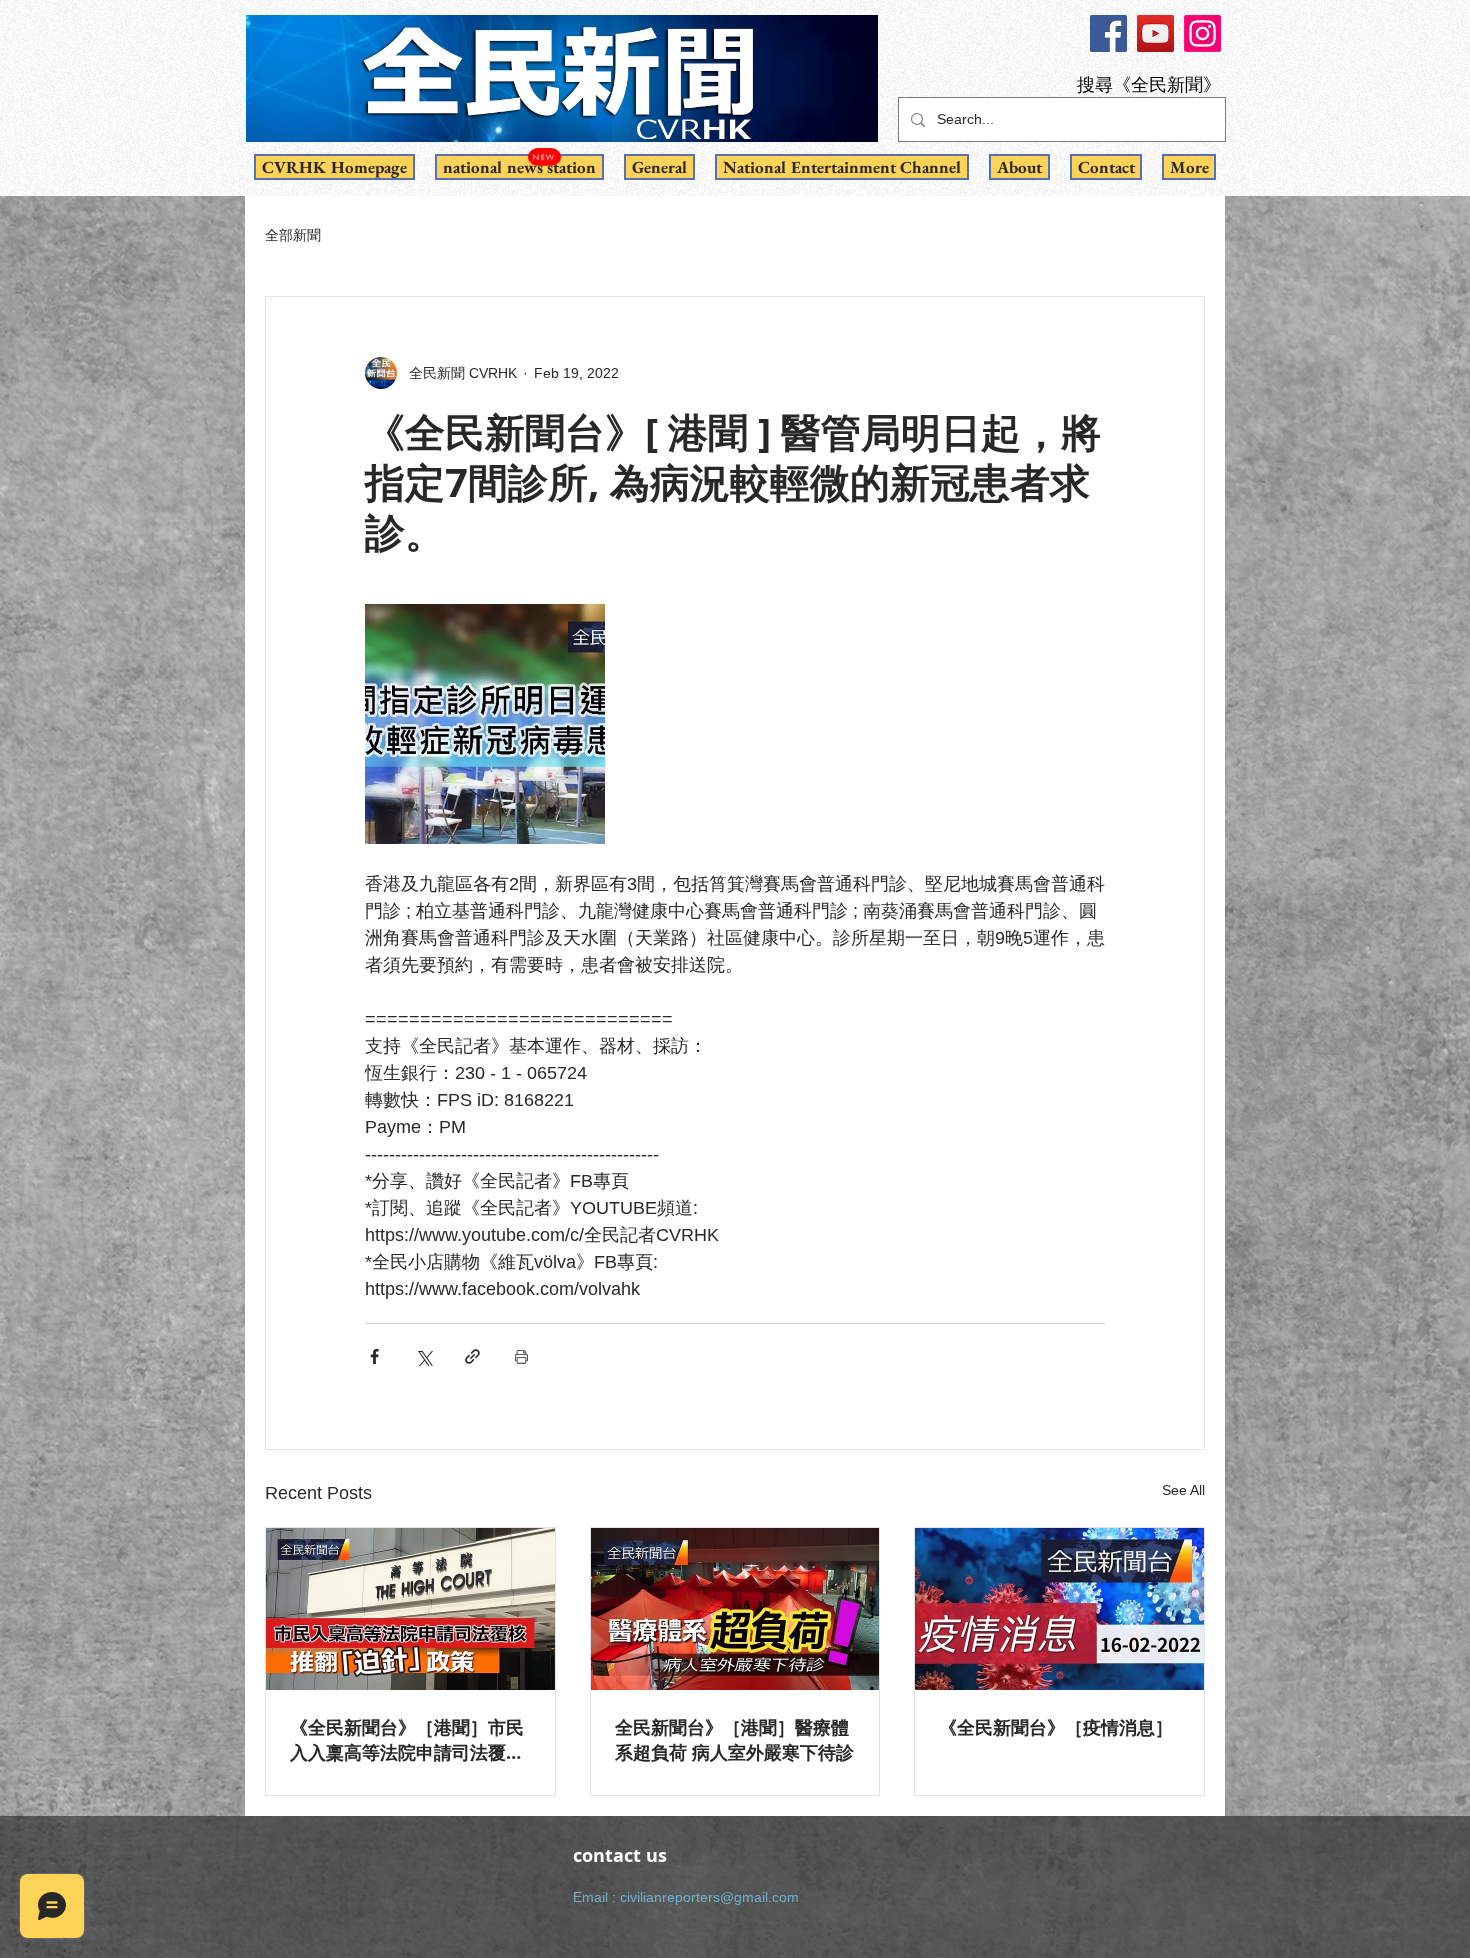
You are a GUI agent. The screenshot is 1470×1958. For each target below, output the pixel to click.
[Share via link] (472, 1356)
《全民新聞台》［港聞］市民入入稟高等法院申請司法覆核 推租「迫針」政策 (407, 1740)
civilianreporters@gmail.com (709, 1897)
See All (1183, 1490)
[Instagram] (1202, 33)
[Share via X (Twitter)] (423, 1356)
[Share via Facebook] (374, 1356)
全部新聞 (293, 235)
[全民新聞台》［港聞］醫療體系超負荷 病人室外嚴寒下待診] (735, 1609)
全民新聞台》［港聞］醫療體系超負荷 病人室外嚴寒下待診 (734, 1740)
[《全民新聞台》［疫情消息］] (1059, 1609)
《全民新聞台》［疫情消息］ (1056, 1727)
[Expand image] (485, 724)
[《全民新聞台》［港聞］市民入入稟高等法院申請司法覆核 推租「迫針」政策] (410, 1609)
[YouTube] (1155, 33)
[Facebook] (1108, 33)
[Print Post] (521, 1356)
